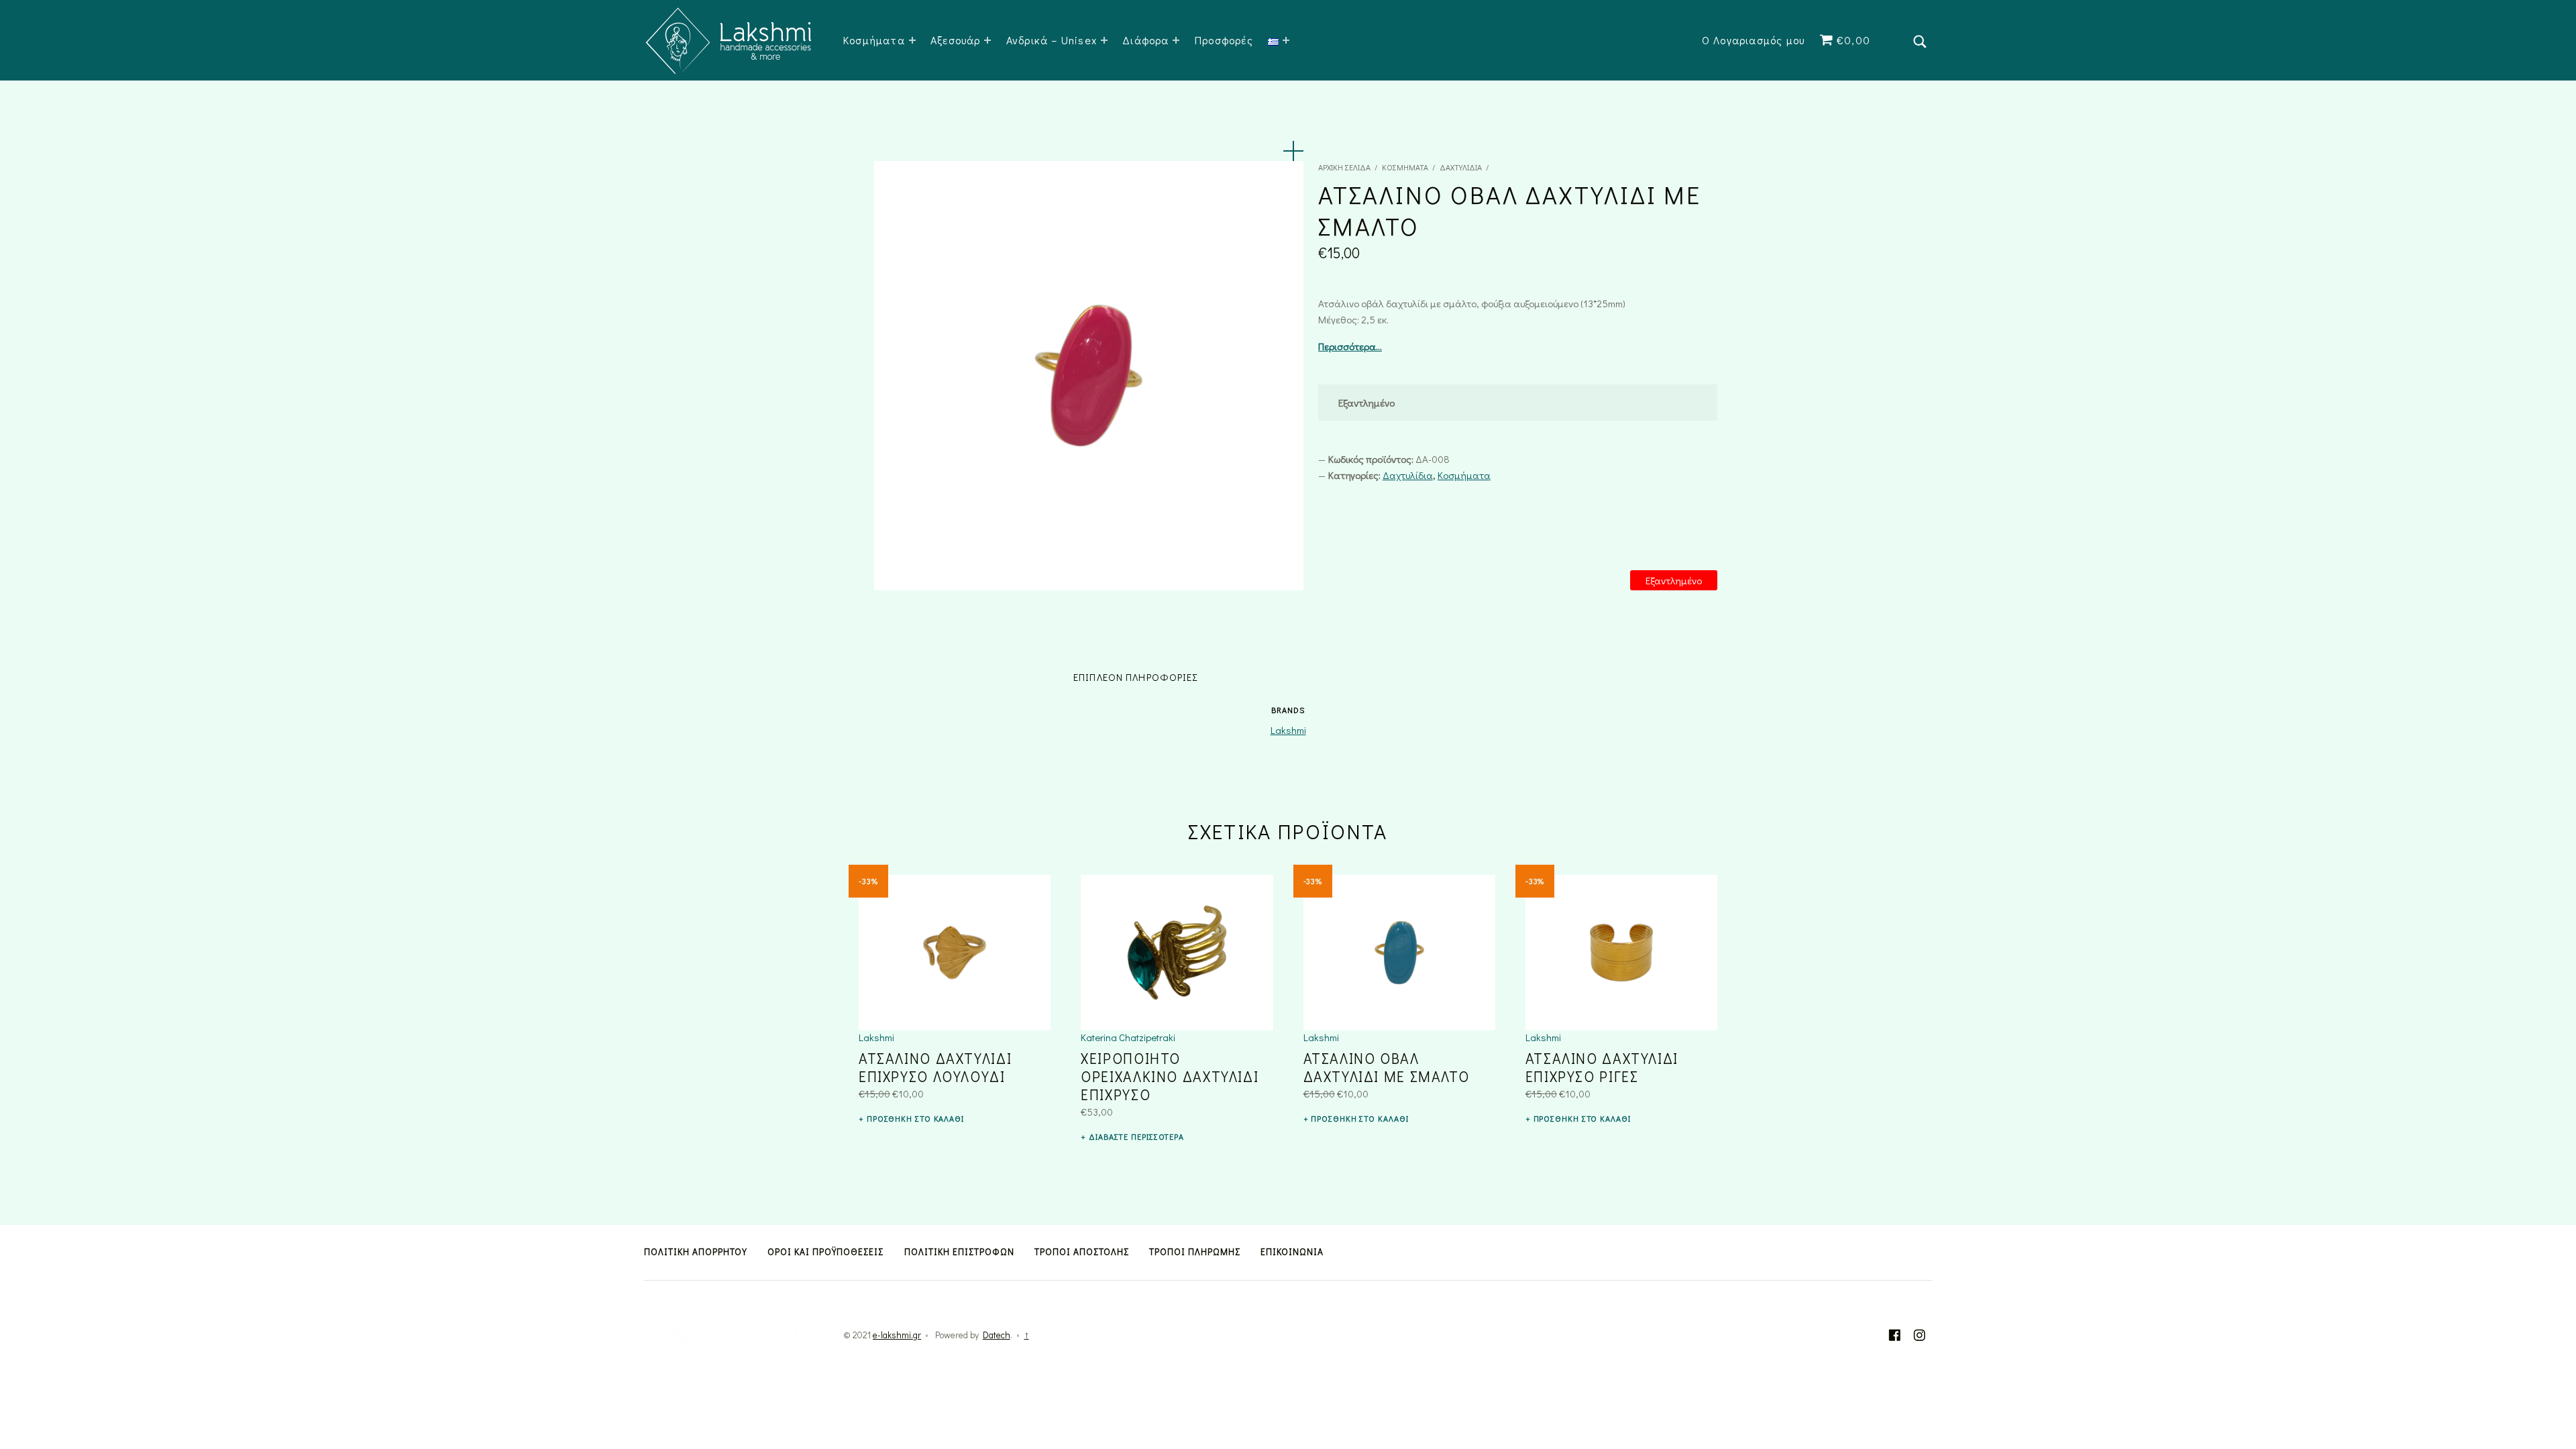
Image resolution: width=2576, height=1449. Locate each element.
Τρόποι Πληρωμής (1195, 1252)
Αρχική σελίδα (1344, 167)
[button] (1293, 151)
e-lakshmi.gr (897, 1335)
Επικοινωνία (1292, 1252)
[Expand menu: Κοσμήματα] (912, 40)
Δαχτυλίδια (1461, 167)
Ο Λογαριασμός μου (1753, 40)
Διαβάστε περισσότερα (1136, 1136)
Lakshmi (1288, 730)
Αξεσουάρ (956, 40)
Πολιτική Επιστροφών (959, 1252)
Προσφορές (1224, 40)
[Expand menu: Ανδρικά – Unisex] (1104, 40)
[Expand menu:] (1286, 40)
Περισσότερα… (1350, 346)
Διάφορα (1145, 40)
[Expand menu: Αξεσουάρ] (987, 40)
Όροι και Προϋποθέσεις (825, 1252)
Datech (997, 1335)
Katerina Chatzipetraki (1128, 1037)
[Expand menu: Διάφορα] (1176, 40)
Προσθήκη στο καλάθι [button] (915, 1118)
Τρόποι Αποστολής (1082, 1252)
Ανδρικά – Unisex (1052, 40)
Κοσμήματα (874, 40)
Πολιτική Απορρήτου (696, 1252)
